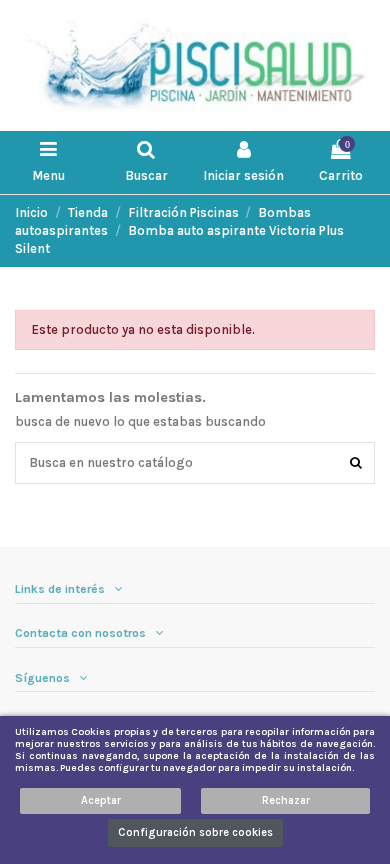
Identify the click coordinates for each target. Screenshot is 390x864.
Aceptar (101, 800)
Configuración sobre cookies (195, 832)
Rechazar (286, 800)
